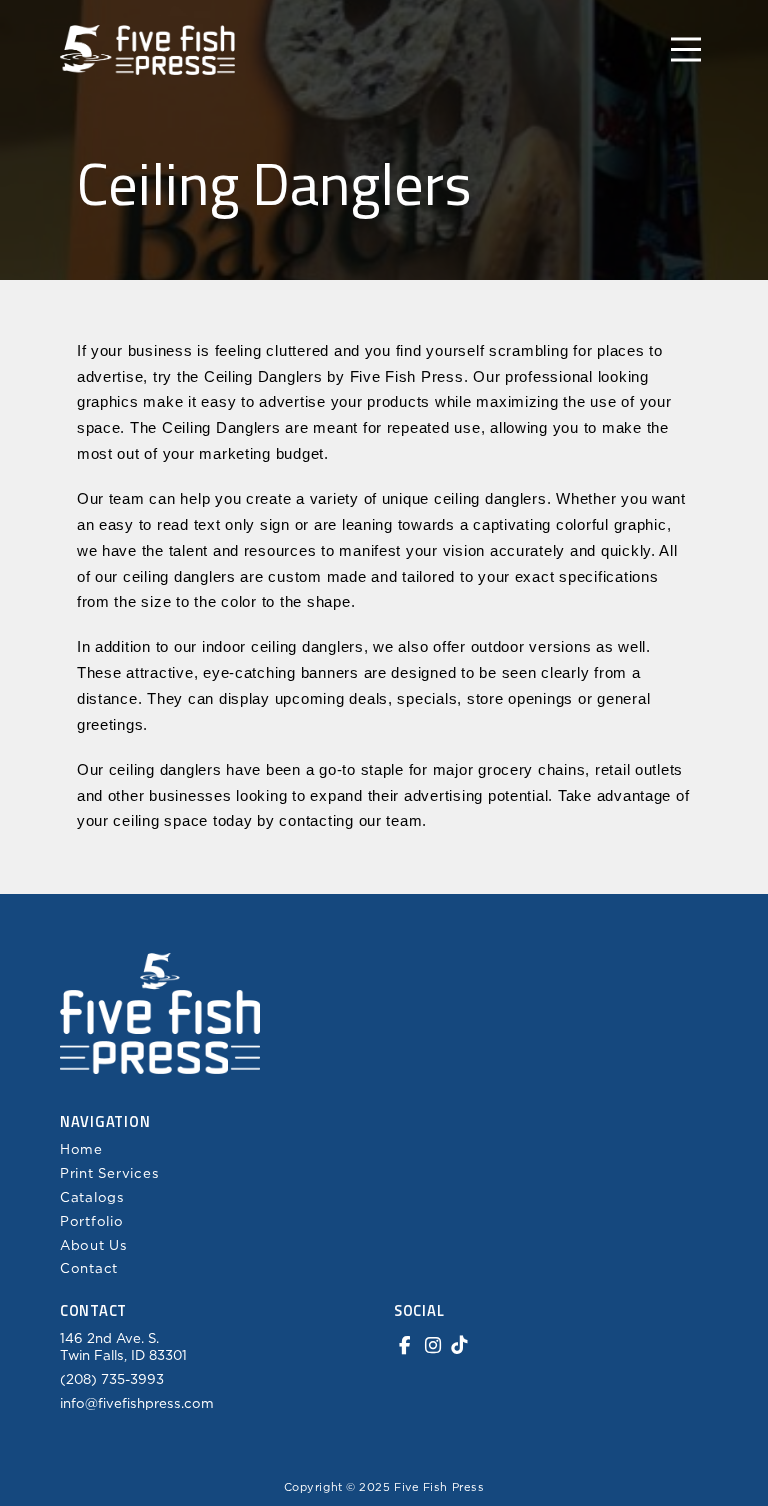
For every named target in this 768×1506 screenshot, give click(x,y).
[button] (686, 50)
